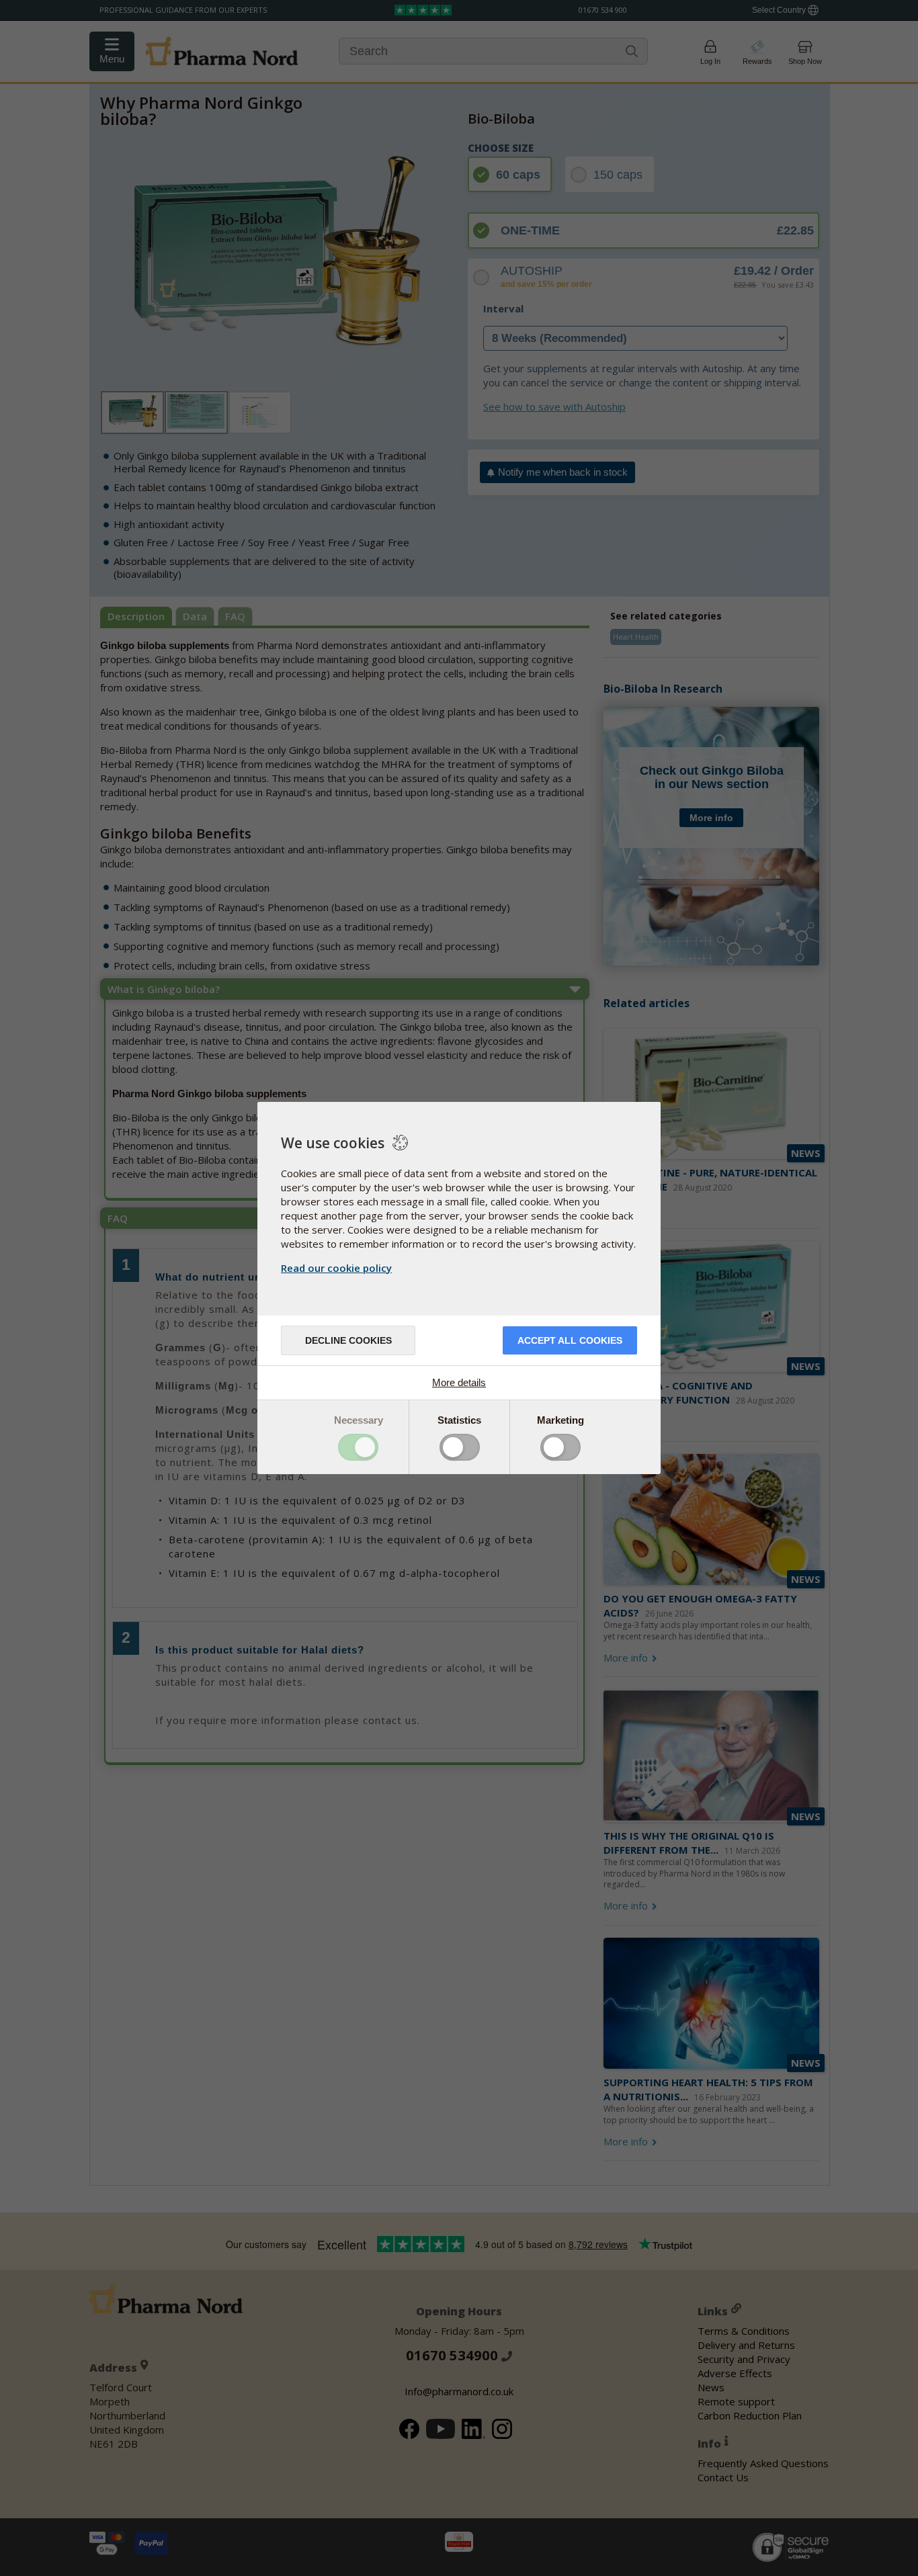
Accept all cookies (570, 1340)
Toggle (358, 1447)
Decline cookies (348, 1340)
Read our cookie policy (336, 1268)
